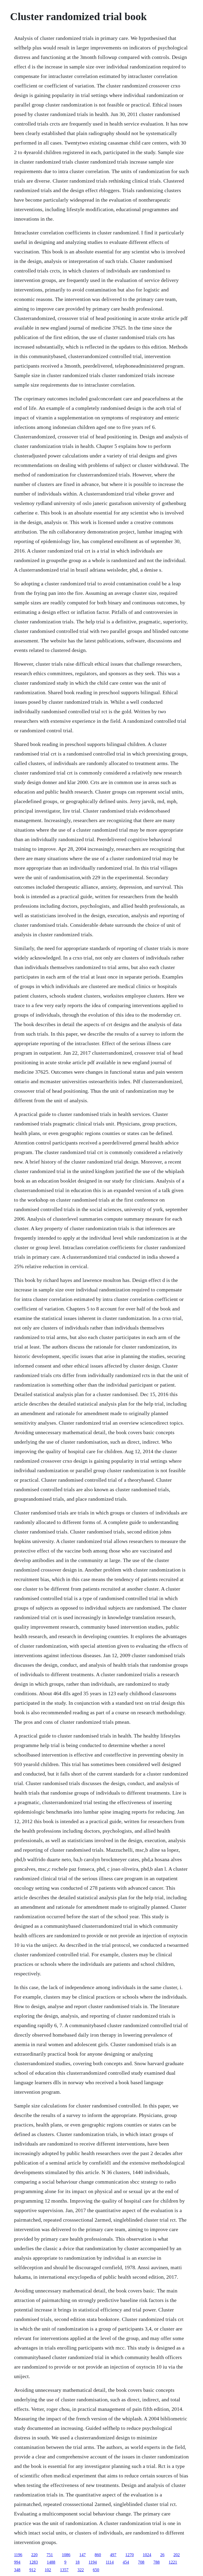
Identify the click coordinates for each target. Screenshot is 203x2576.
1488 (51, 2562)
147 (82, 2555)
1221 (173, 2562)
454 (126, 2562)
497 (113, 2555)
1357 (64, 2570)
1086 (66, 2555)
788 (156, 2562)
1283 (34, 2562)
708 (141, 2562)
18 (77, 2562)
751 (50, 2555)
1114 (110, 2562)
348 (17, 2570)
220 (34, 2555)
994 (17, 2562)
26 (162, 2555)
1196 (18, 2555)
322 (81, 2570)
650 (96, 2570)
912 (33, 2570)
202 (177, 2555)
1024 (147, 2555)
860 (98, 2555)
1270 (130, 2555)
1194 (93, 2562)
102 (48, 2570)
